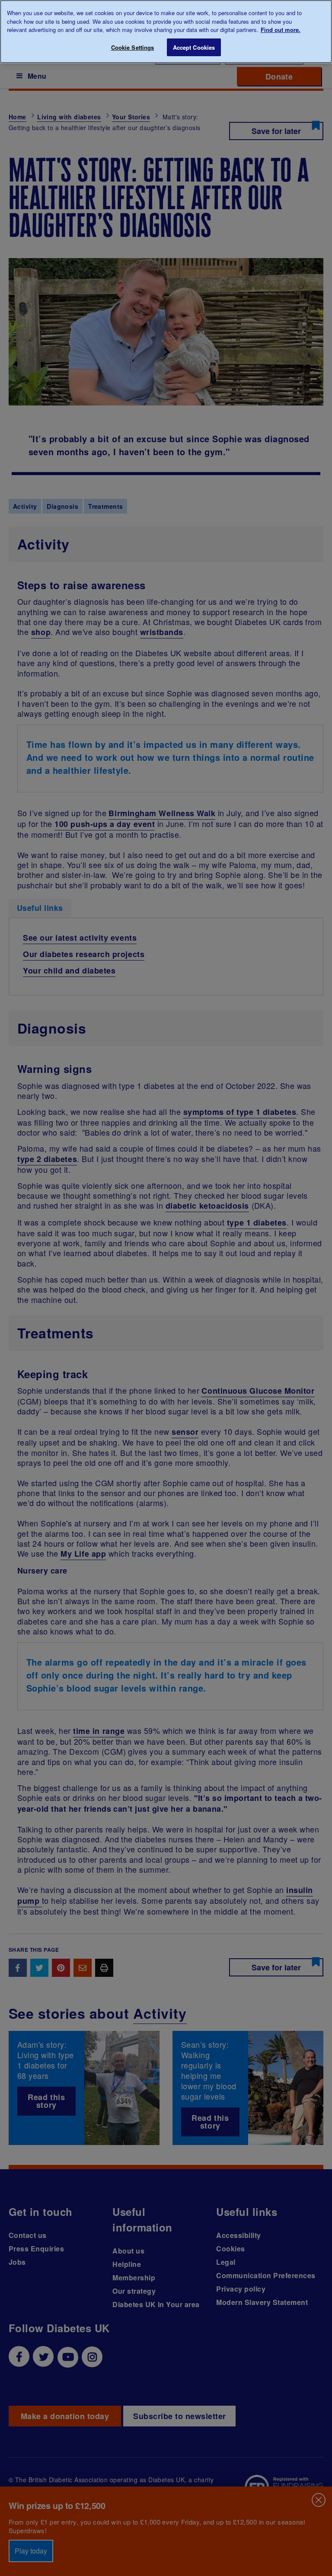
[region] (166, 32)
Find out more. (281, 30)
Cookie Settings (133, 47)
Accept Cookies (194, 47)
